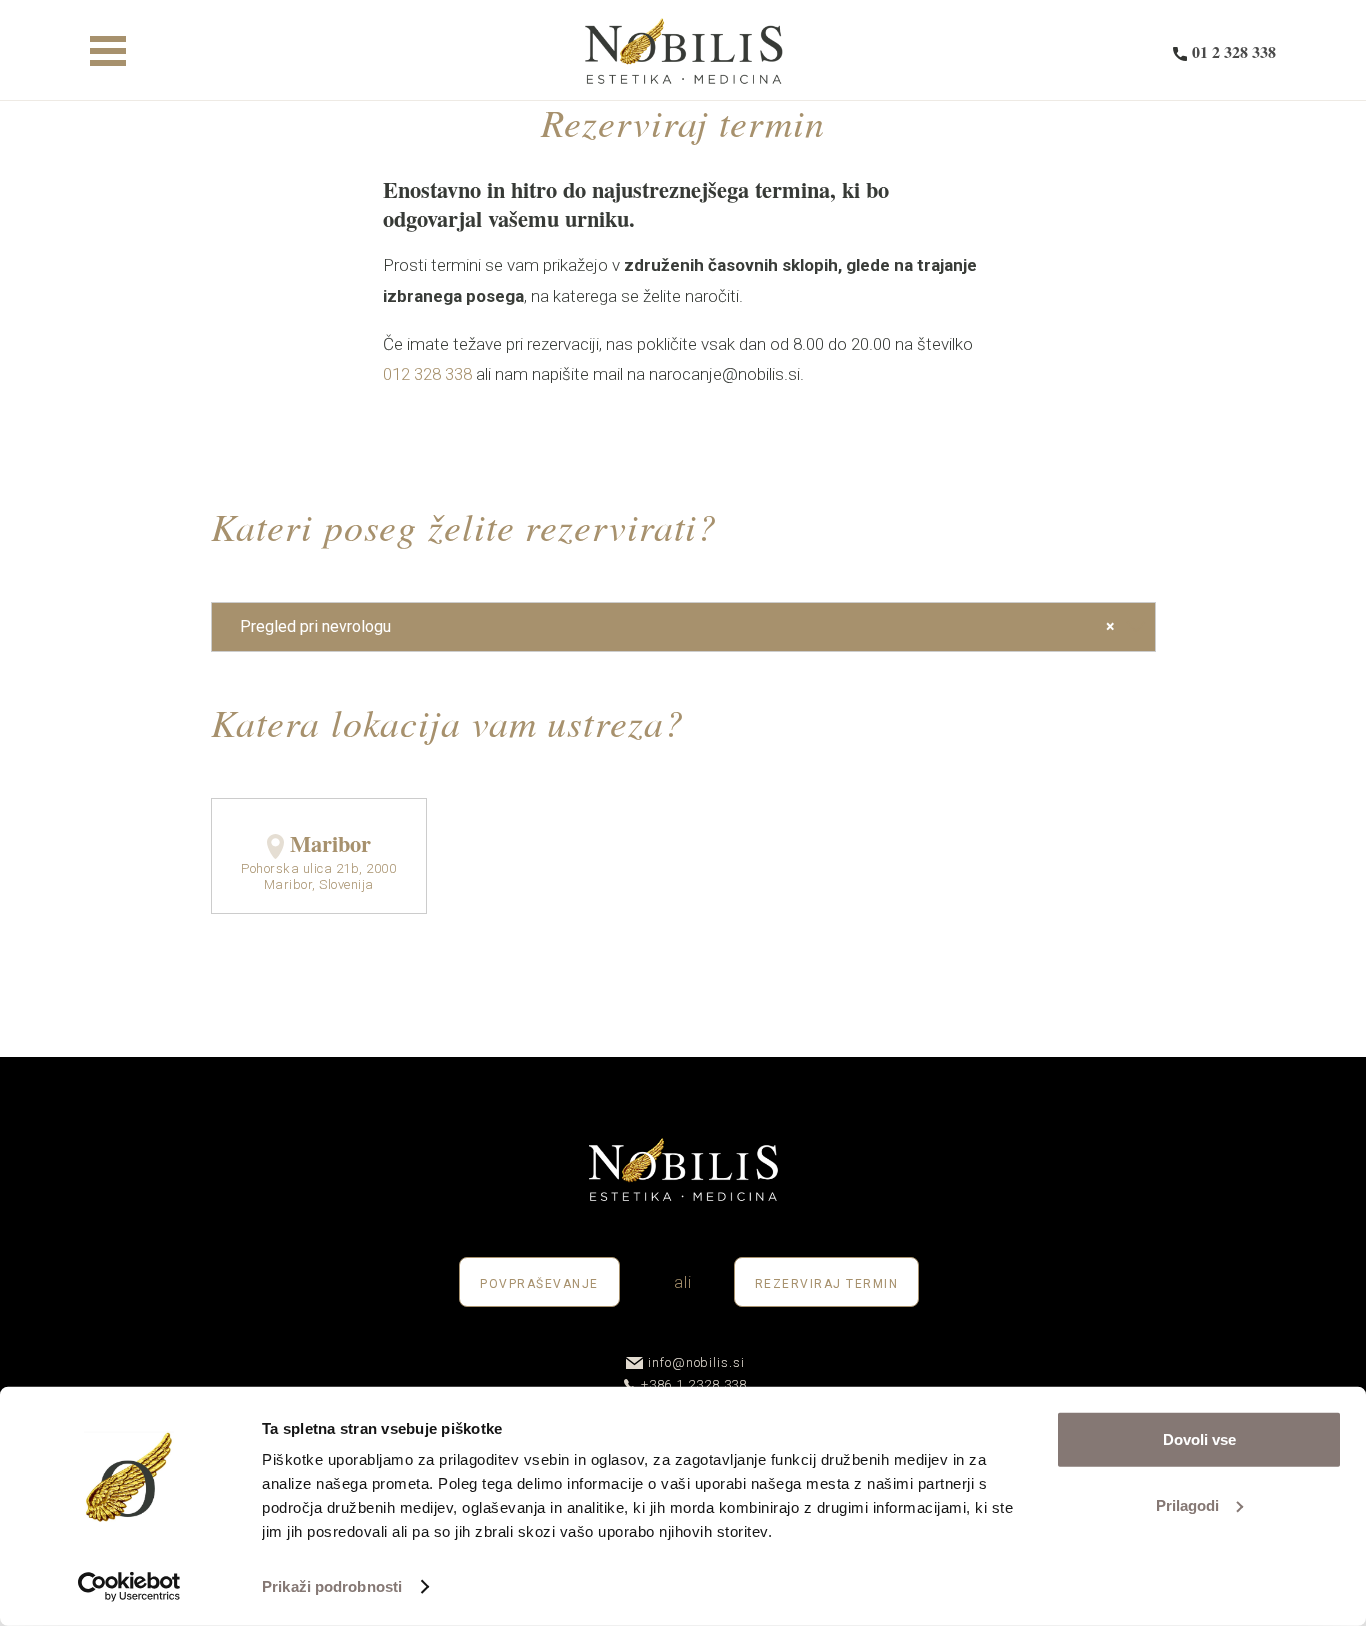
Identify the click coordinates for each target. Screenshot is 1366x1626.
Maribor (330, 843)
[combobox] (683, 627)
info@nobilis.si (696, 1362)
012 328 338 (427, 374)
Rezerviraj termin (827, 1284)
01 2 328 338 (1234, 51)
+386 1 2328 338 (694, 1384)
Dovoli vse (1199, 1439)
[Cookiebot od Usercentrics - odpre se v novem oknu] (129, 1587)
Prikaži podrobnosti (332, 1586)
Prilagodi (1187, 1504)
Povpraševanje (539, 1284)
